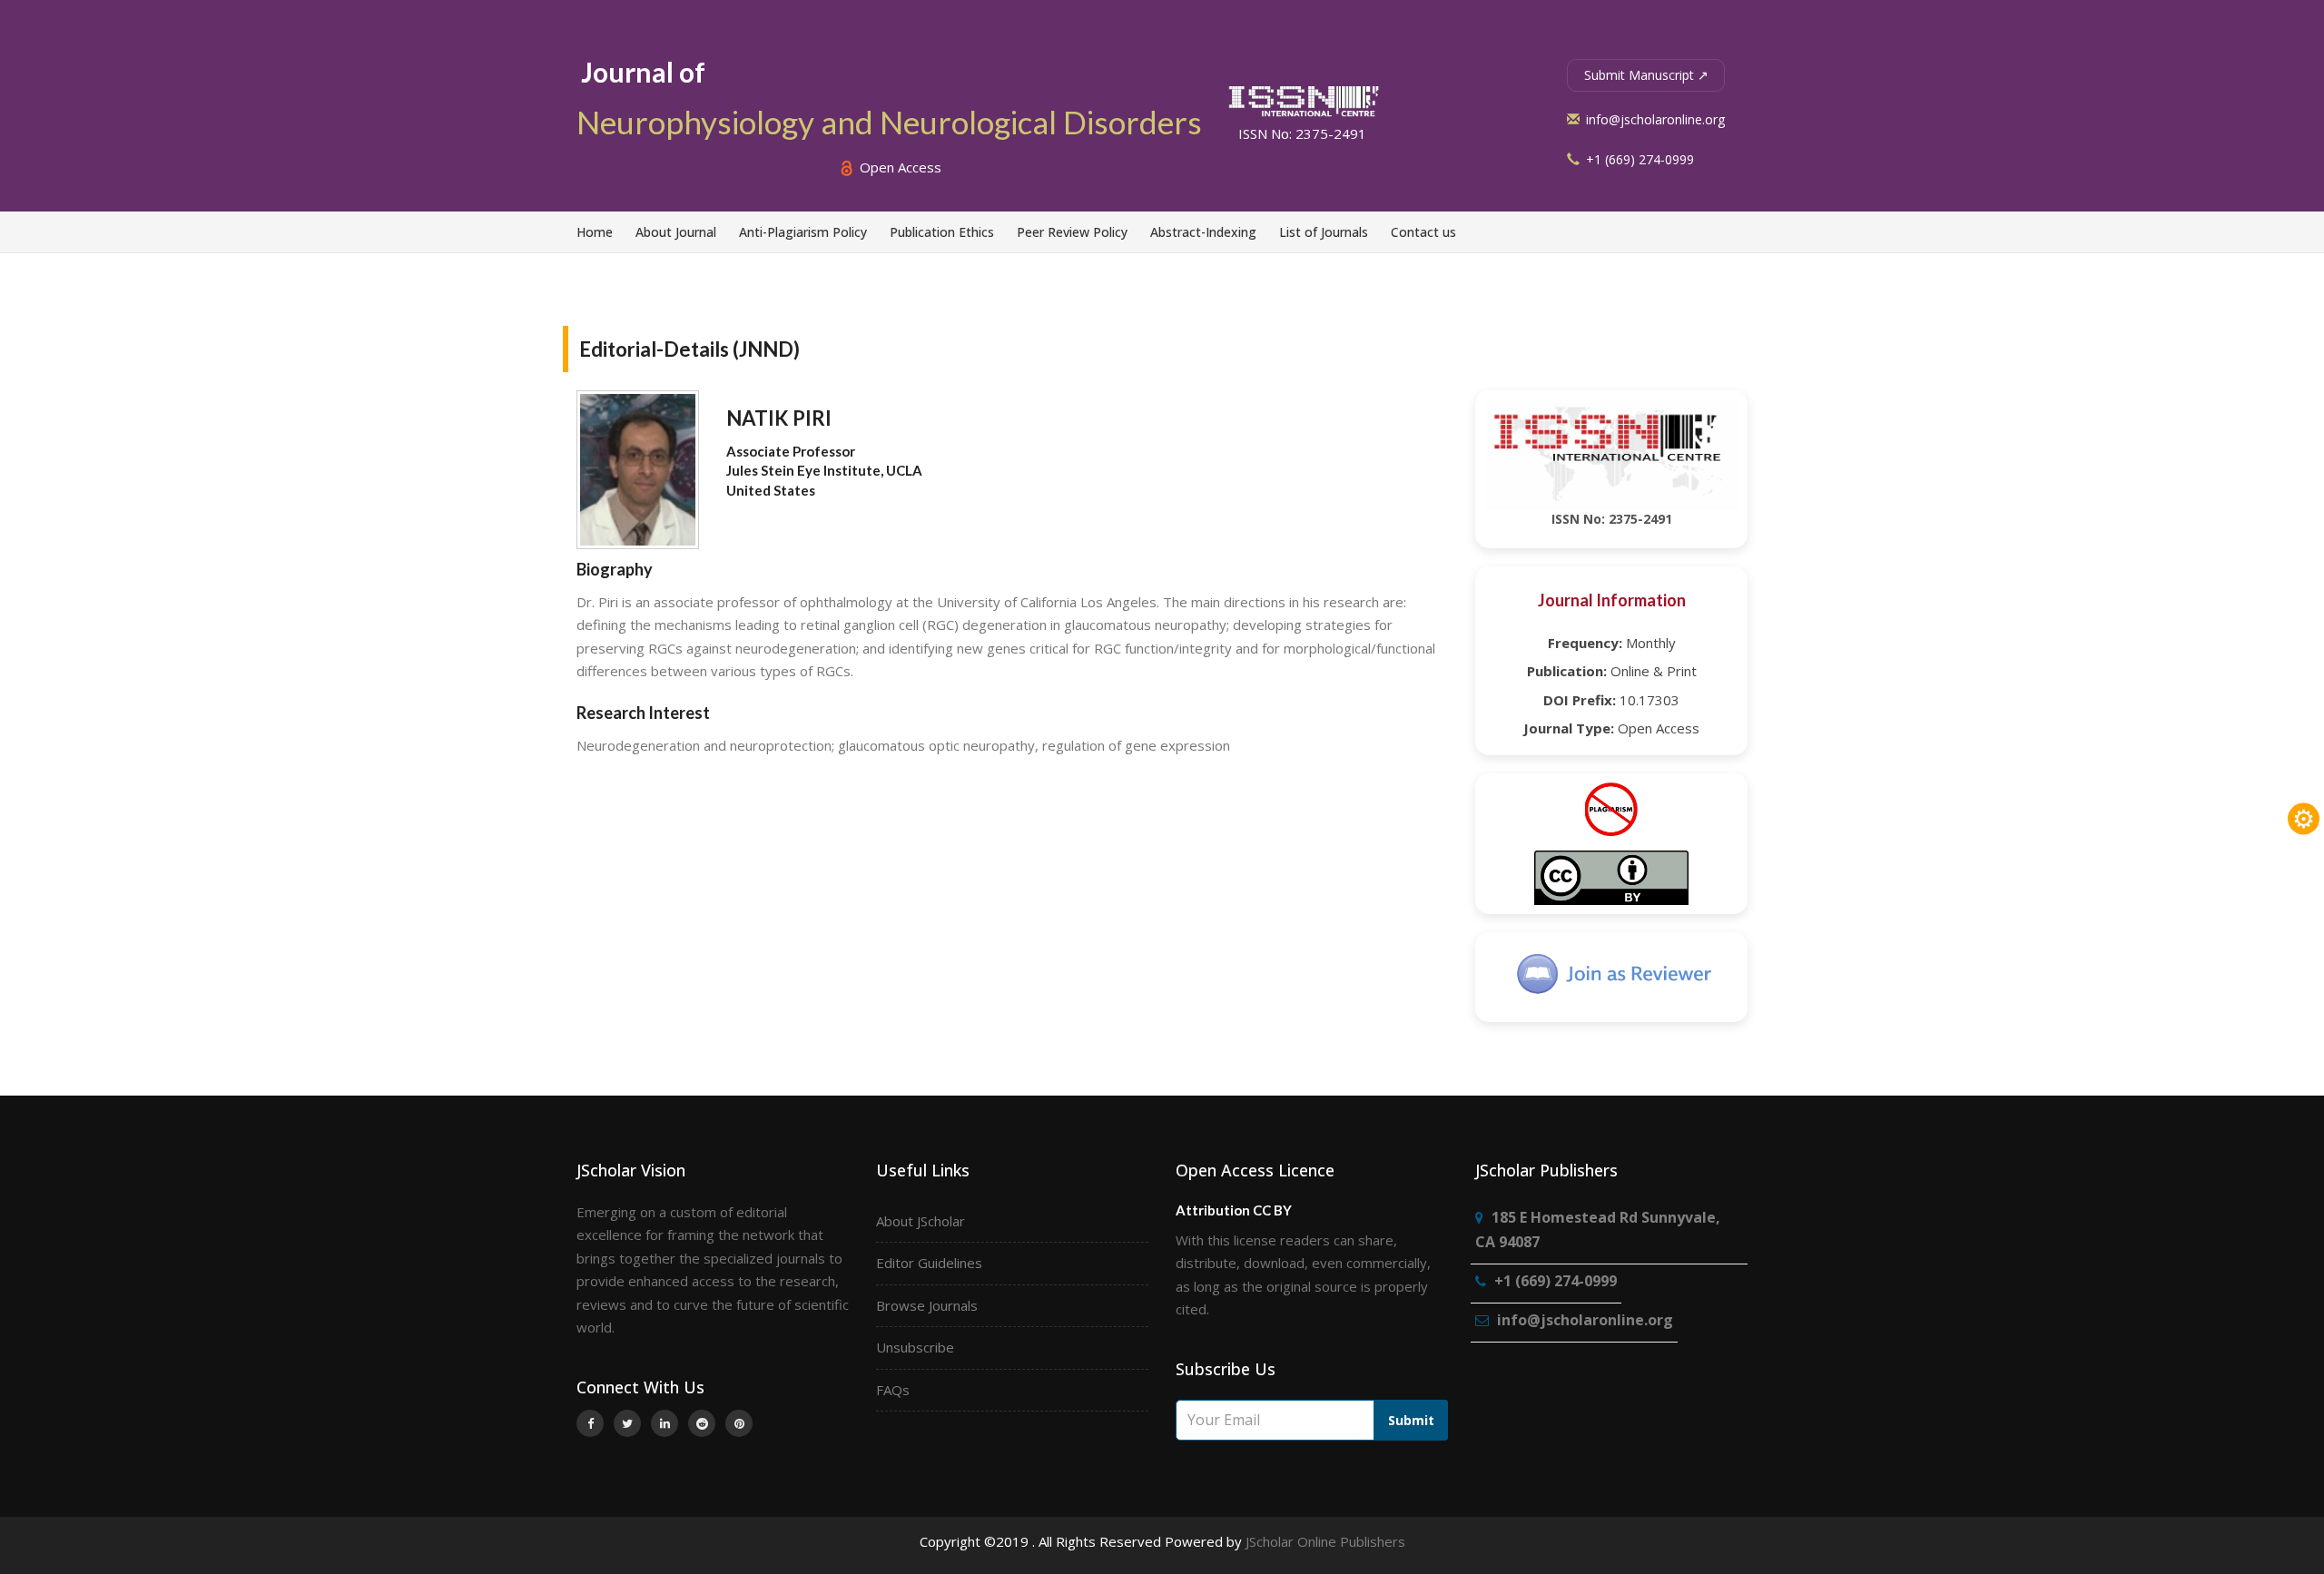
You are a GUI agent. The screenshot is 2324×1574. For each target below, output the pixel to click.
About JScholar (921, 1221)
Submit (1411, 1420)
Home (595, 232)
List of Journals (1324, 232)
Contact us (1423, 232)
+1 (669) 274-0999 (1638, 159)
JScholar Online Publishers (1325, 1541)
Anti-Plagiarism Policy (803, 232)
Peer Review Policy (1072, 232)
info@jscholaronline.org (1654, 119)
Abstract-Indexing (1203, 232)
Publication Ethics (942, 232)
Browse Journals (927, 1305)
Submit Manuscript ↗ (1646, 75)
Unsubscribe (915, 1347)
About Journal (676, 232)
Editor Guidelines (929, 1263)
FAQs (893, 1390)
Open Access (899, 167)
